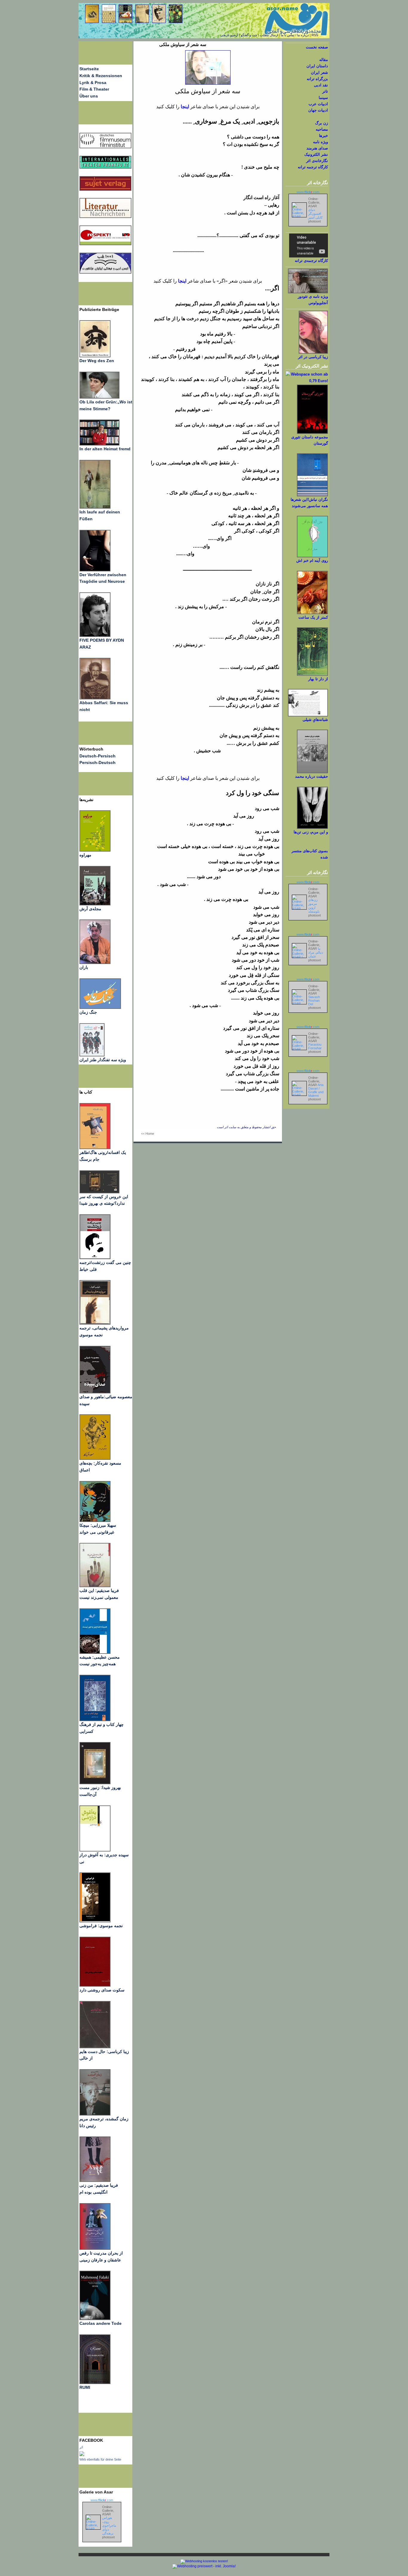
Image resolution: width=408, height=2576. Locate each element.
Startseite (89, 69)
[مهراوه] (95, 850)
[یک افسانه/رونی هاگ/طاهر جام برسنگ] (95, 1148)
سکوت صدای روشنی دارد (102, 1990)
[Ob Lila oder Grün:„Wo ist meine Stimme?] (99, 397)
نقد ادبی (321, 85)
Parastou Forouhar (315, 1046)
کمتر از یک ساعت (313, 617)
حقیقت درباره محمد (312, 776)
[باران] (95, 963)
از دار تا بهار (318, 679)
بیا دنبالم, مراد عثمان (316, 952)
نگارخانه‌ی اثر (317, 161)
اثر (81, 2447)
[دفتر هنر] (92, 1055)
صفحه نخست (317, 47)
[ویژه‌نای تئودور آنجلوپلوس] (308, 292)
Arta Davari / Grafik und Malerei (316, 1090)
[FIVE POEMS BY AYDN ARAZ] (95, 635)
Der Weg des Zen (97, 361)
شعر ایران (319, 73)
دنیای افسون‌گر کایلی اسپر (315, 213)
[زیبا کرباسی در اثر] (313, 352)
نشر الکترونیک (316, 154)
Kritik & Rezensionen (101, 76)
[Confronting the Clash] (95, 1520)
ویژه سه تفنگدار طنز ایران (103, 1060)
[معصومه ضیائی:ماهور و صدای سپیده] (95, 1392)
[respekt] (105, 244)
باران (84, 967)
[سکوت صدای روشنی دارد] (95, 1985)
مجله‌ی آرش (90, 909)
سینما (323, 98)
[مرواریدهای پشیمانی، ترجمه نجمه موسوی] (95, 1323)
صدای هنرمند (317, 148)
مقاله (324, 60)
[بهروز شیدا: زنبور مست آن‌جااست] (95, 1720)
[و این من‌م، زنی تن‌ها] (312, 828)
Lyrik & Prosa (93, 83)
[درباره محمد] (312, 772)
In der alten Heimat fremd (105, 449)
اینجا (184, 107)
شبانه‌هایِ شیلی (315, 720)
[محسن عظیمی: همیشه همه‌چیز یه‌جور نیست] (95, 1652)
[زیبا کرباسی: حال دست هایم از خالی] (95, 2047)
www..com (102, 2500)
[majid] (99, 444)
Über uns (89, 96)
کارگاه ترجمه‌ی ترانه (311, 261)
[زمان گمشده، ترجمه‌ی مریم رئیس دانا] (95, 2114)
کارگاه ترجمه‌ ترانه (313, 167)
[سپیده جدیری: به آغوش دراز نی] (95, 1850)
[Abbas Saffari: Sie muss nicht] (95, 698)
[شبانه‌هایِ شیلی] (308, 715)
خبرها (323, 136)
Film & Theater (94, 89)
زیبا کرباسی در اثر (313, 357)
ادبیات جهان (318, 110)
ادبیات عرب (318, 104)
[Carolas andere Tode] (95, 2319)
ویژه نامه (320, 142)
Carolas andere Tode (101, 2323)
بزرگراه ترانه (317, 79)
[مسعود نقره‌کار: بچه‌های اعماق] (95, 1458)
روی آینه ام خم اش (312, 561)
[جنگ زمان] (100, 1007)
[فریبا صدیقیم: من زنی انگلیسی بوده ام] (95, 2180)
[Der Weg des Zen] (95, 356)
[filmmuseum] (105, 147)
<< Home (148, 1134)
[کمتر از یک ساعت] (312, 613)
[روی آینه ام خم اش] (312, 556)
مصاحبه (322, 129)
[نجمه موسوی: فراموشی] (95, 1921)
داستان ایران (317, 66)
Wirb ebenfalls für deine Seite (100, 2459)
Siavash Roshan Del (314, 1000)
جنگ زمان (88, 1012)
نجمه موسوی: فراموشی (101, 1926)
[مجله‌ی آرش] (95, 904)
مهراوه (85, 855)
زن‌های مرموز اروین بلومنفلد (314, 906)
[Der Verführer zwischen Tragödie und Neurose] (95, 570)
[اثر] (82, 2455)
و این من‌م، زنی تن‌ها (311, 832)
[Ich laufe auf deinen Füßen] (95, 507)
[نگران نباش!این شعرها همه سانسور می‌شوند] (312, 495)
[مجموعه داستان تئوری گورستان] (312, 433)
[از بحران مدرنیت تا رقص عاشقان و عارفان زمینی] (95, 2248)
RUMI (85, 2387)
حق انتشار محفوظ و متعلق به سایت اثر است (246, 1127)
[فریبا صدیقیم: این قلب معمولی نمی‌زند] (95, 1586)
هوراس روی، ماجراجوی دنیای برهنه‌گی (109, 2525)
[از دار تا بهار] (312, 674)
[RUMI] (95, 2383)
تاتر (325, 91)
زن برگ (322, 123)
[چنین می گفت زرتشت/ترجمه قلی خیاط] (95, 1258)
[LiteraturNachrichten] (105, 167)
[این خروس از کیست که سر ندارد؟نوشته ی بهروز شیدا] (99, 1192)
